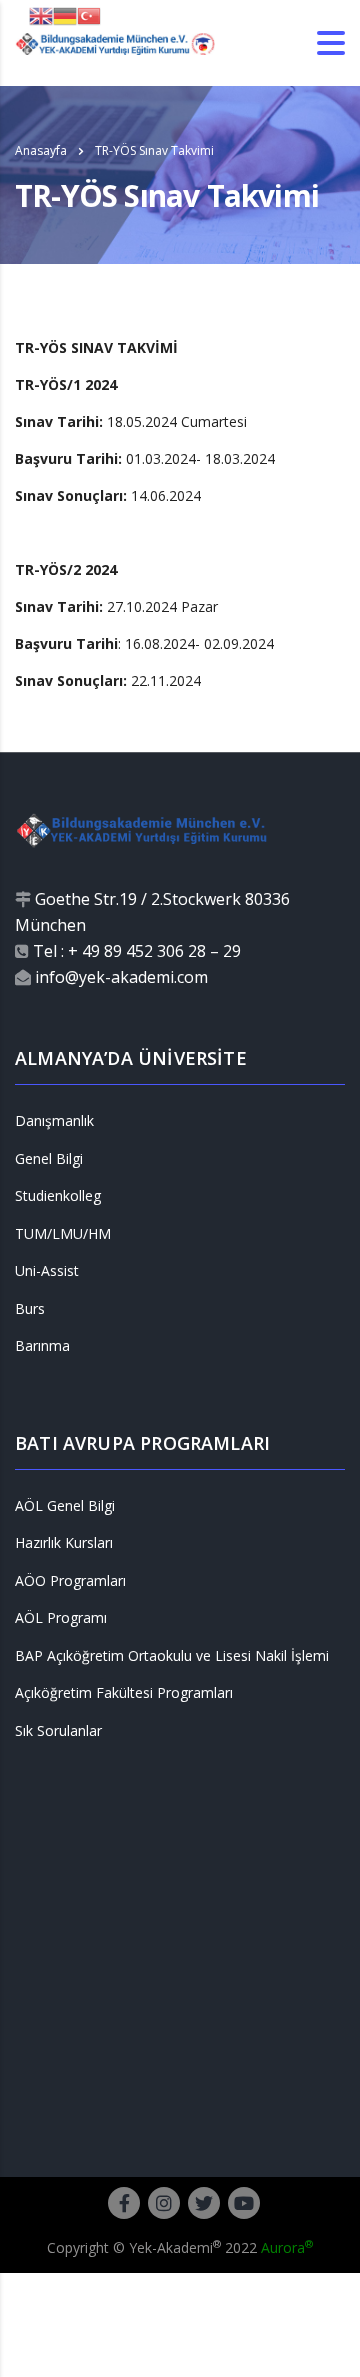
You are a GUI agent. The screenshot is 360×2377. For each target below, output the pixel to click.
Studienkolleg (58, 1196)
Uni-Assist (47, 1271)
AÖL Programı (61, 1618)
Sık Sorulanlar (58, 1731)
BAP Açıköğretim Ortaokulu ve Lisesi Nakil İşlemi (172, 1656)
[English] (41, 14)
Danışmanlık (54, 1121)
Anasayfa (41, 150)
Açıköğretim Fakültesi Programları (124, 1693)
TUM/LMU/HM (63, 1234)
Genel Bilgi (49, 1159)
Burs (30, 1309)
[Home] (115, 42)
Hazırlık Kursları (64, 1543)
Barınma (42, 1346)
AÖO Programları (70, 1581)
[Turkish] (89, 14)
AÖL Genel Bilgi (65, 1506)
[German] (65, 14)
